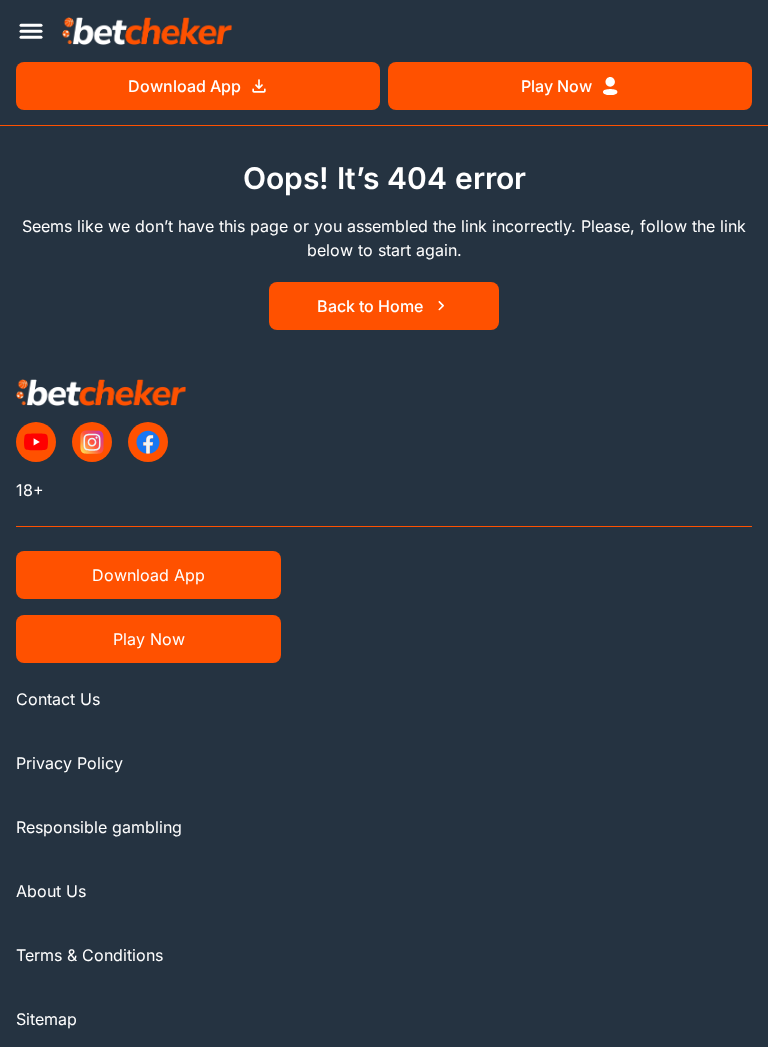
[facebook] (148, 442)
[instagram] (92, 442)
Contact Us (58, 699)
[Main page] (147, 30)
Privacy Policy (69, 763)
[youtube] (36, 442)
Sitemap (46, 1019)
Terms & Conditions (89, 955)
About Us (51, 891)
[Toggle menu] (31, 31)
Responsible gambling (99, 827)
